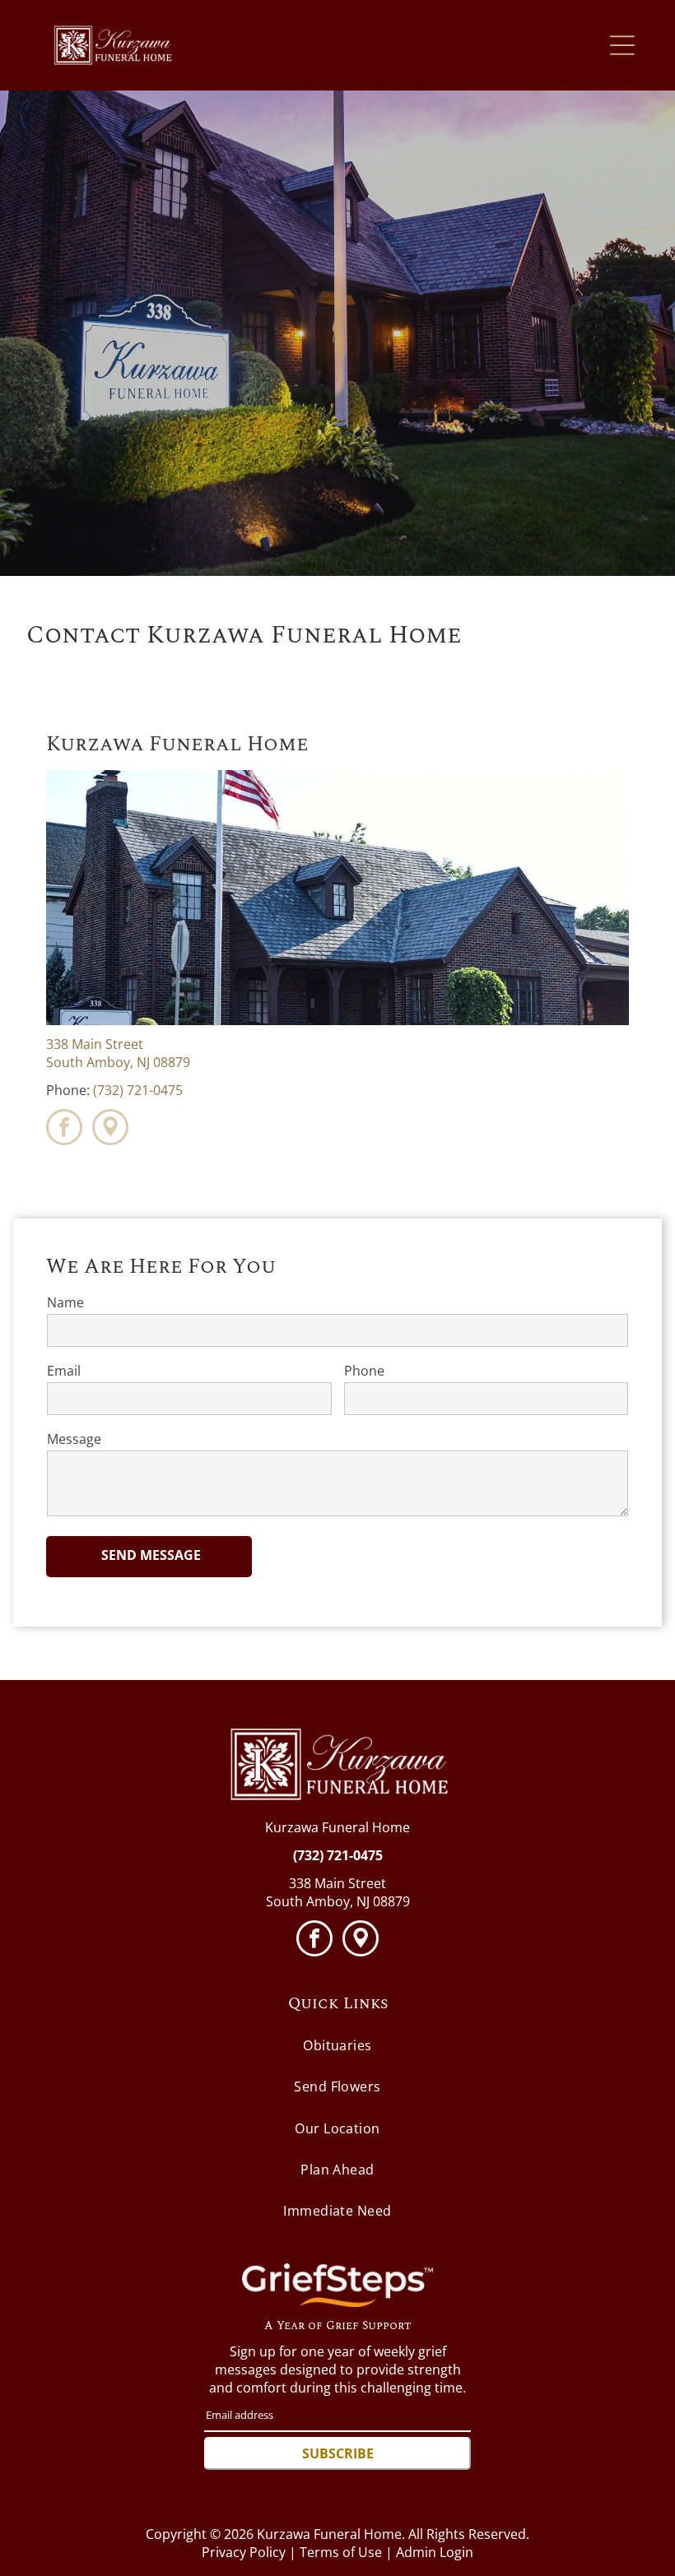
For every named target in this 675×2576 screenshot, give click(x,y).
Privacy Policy (244, 2552)
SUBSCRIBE (338, 2453)
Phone (364, 1371)
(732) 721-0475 (138, 1090)
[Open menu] (622, 45)
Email (64, 1371)
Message (74, 1439)
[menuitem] (337, 2046)
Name (65, 1302)
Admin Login (435, 2552)
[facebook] (64, 1129)
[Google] (110, 1129)
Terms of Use (341, 2552)
